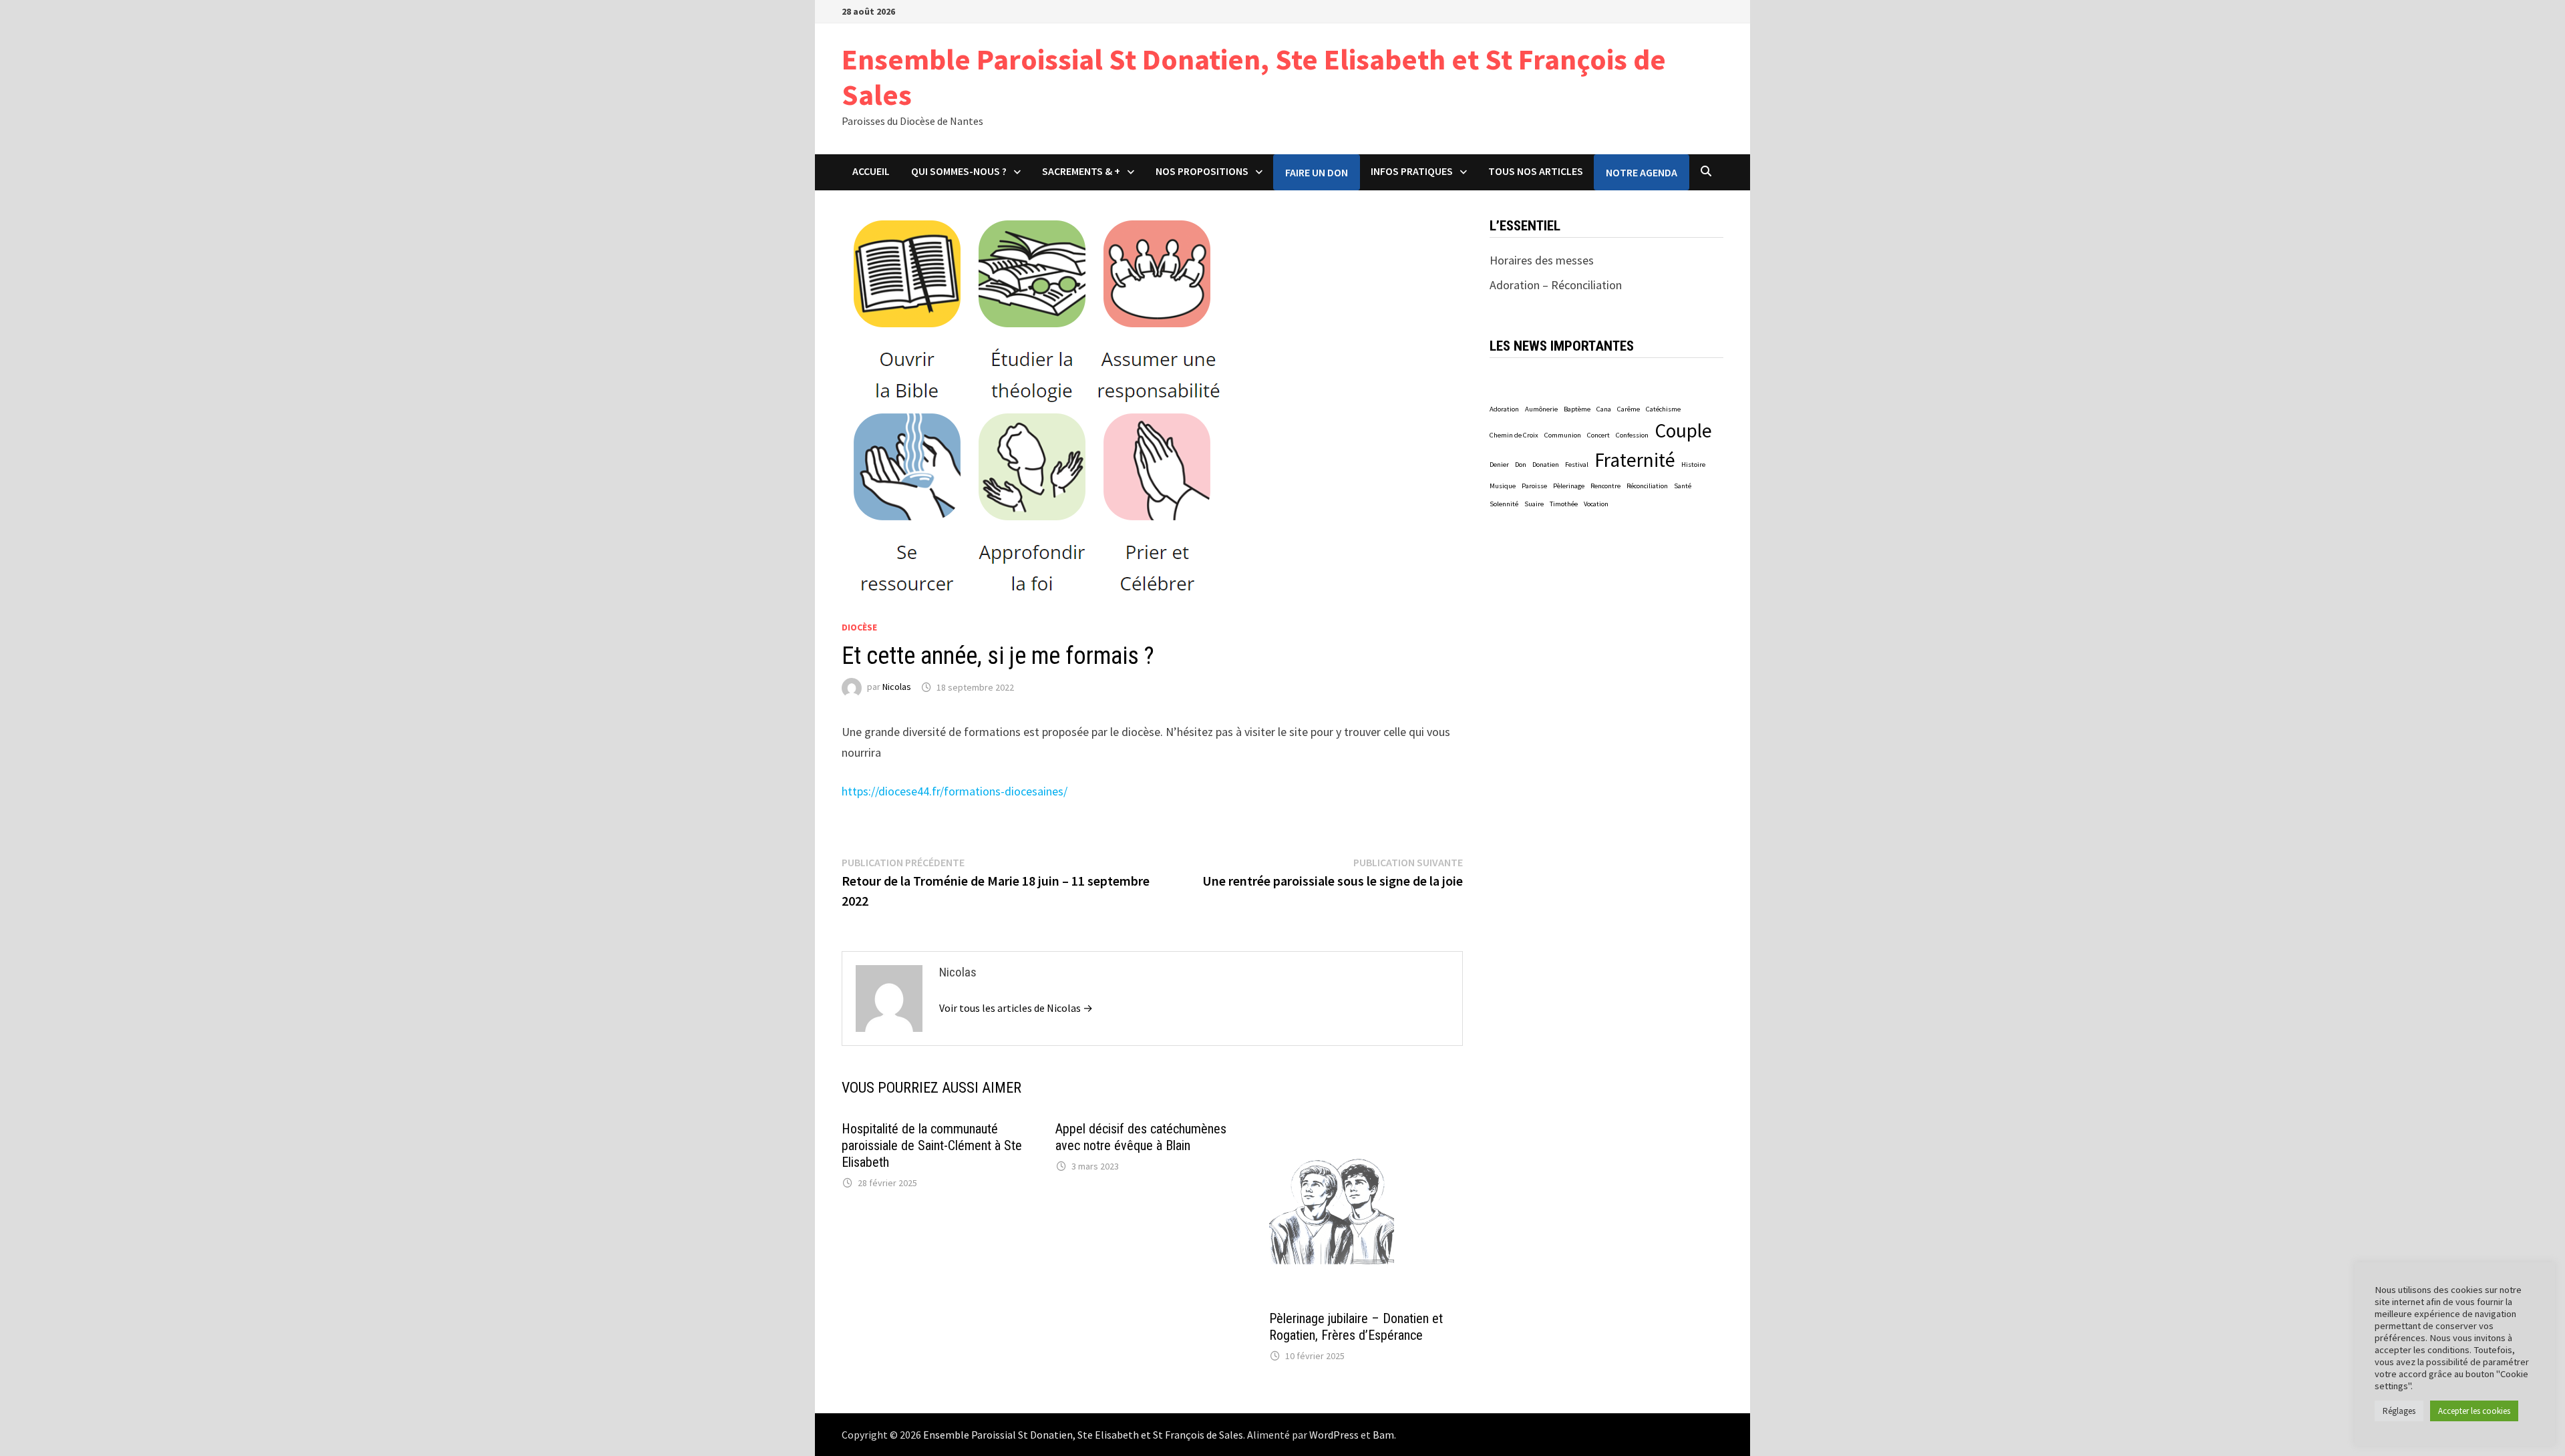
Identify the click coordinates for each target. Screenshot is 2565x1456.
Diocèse (859, 627)
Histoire (1693, 465)
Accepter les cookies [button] (2474, 1411)
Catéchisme (1663, 409)
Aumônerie (1541, 409)
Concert (1598, 435)
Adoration (1504, 409)
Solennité (1504, 504)
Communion (1563, 435)
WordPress (1334, 1435)
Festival (1577, 465)
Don (1521, 465)
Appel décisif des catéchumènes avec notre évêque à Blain (1141, 1137)
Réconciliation (1647, 486)
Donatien (1546, 465)
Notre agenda (1642, 172)
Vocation (1596, 504)
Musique (1503, 486)
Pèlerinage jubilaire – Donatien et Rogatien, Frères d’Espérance (1356, 1327)
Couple (1683, 430)
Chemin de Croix (1514, 435)
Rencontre (1605, 486)
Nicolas (897, 687)
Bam (1383, 1435)
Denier (1499, 465)
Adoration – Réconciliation (1556, 285)
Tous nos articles (1536, 171)
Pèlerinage (1569, 486)
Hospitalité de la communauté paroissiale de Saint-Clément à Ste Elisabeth (932, 1145)
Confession (1632, 435)
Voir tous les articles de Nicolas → (1016, 1008)
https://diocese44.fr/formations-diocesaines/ (955, 791)
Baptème (1577, 409)
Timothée (1564, 504)
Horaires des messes (1542, 260)
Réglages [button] (2399, 1411)
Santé (1683, 486)
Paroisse (1534, 486)
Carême (1629, 409)
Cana (1604, 409)
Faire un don (1317, 172)
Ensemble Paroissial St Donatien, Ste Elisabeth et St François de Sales (1254, 77)
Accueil (871, 171)
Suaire (1534, 504)
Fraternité (1635, 460)
